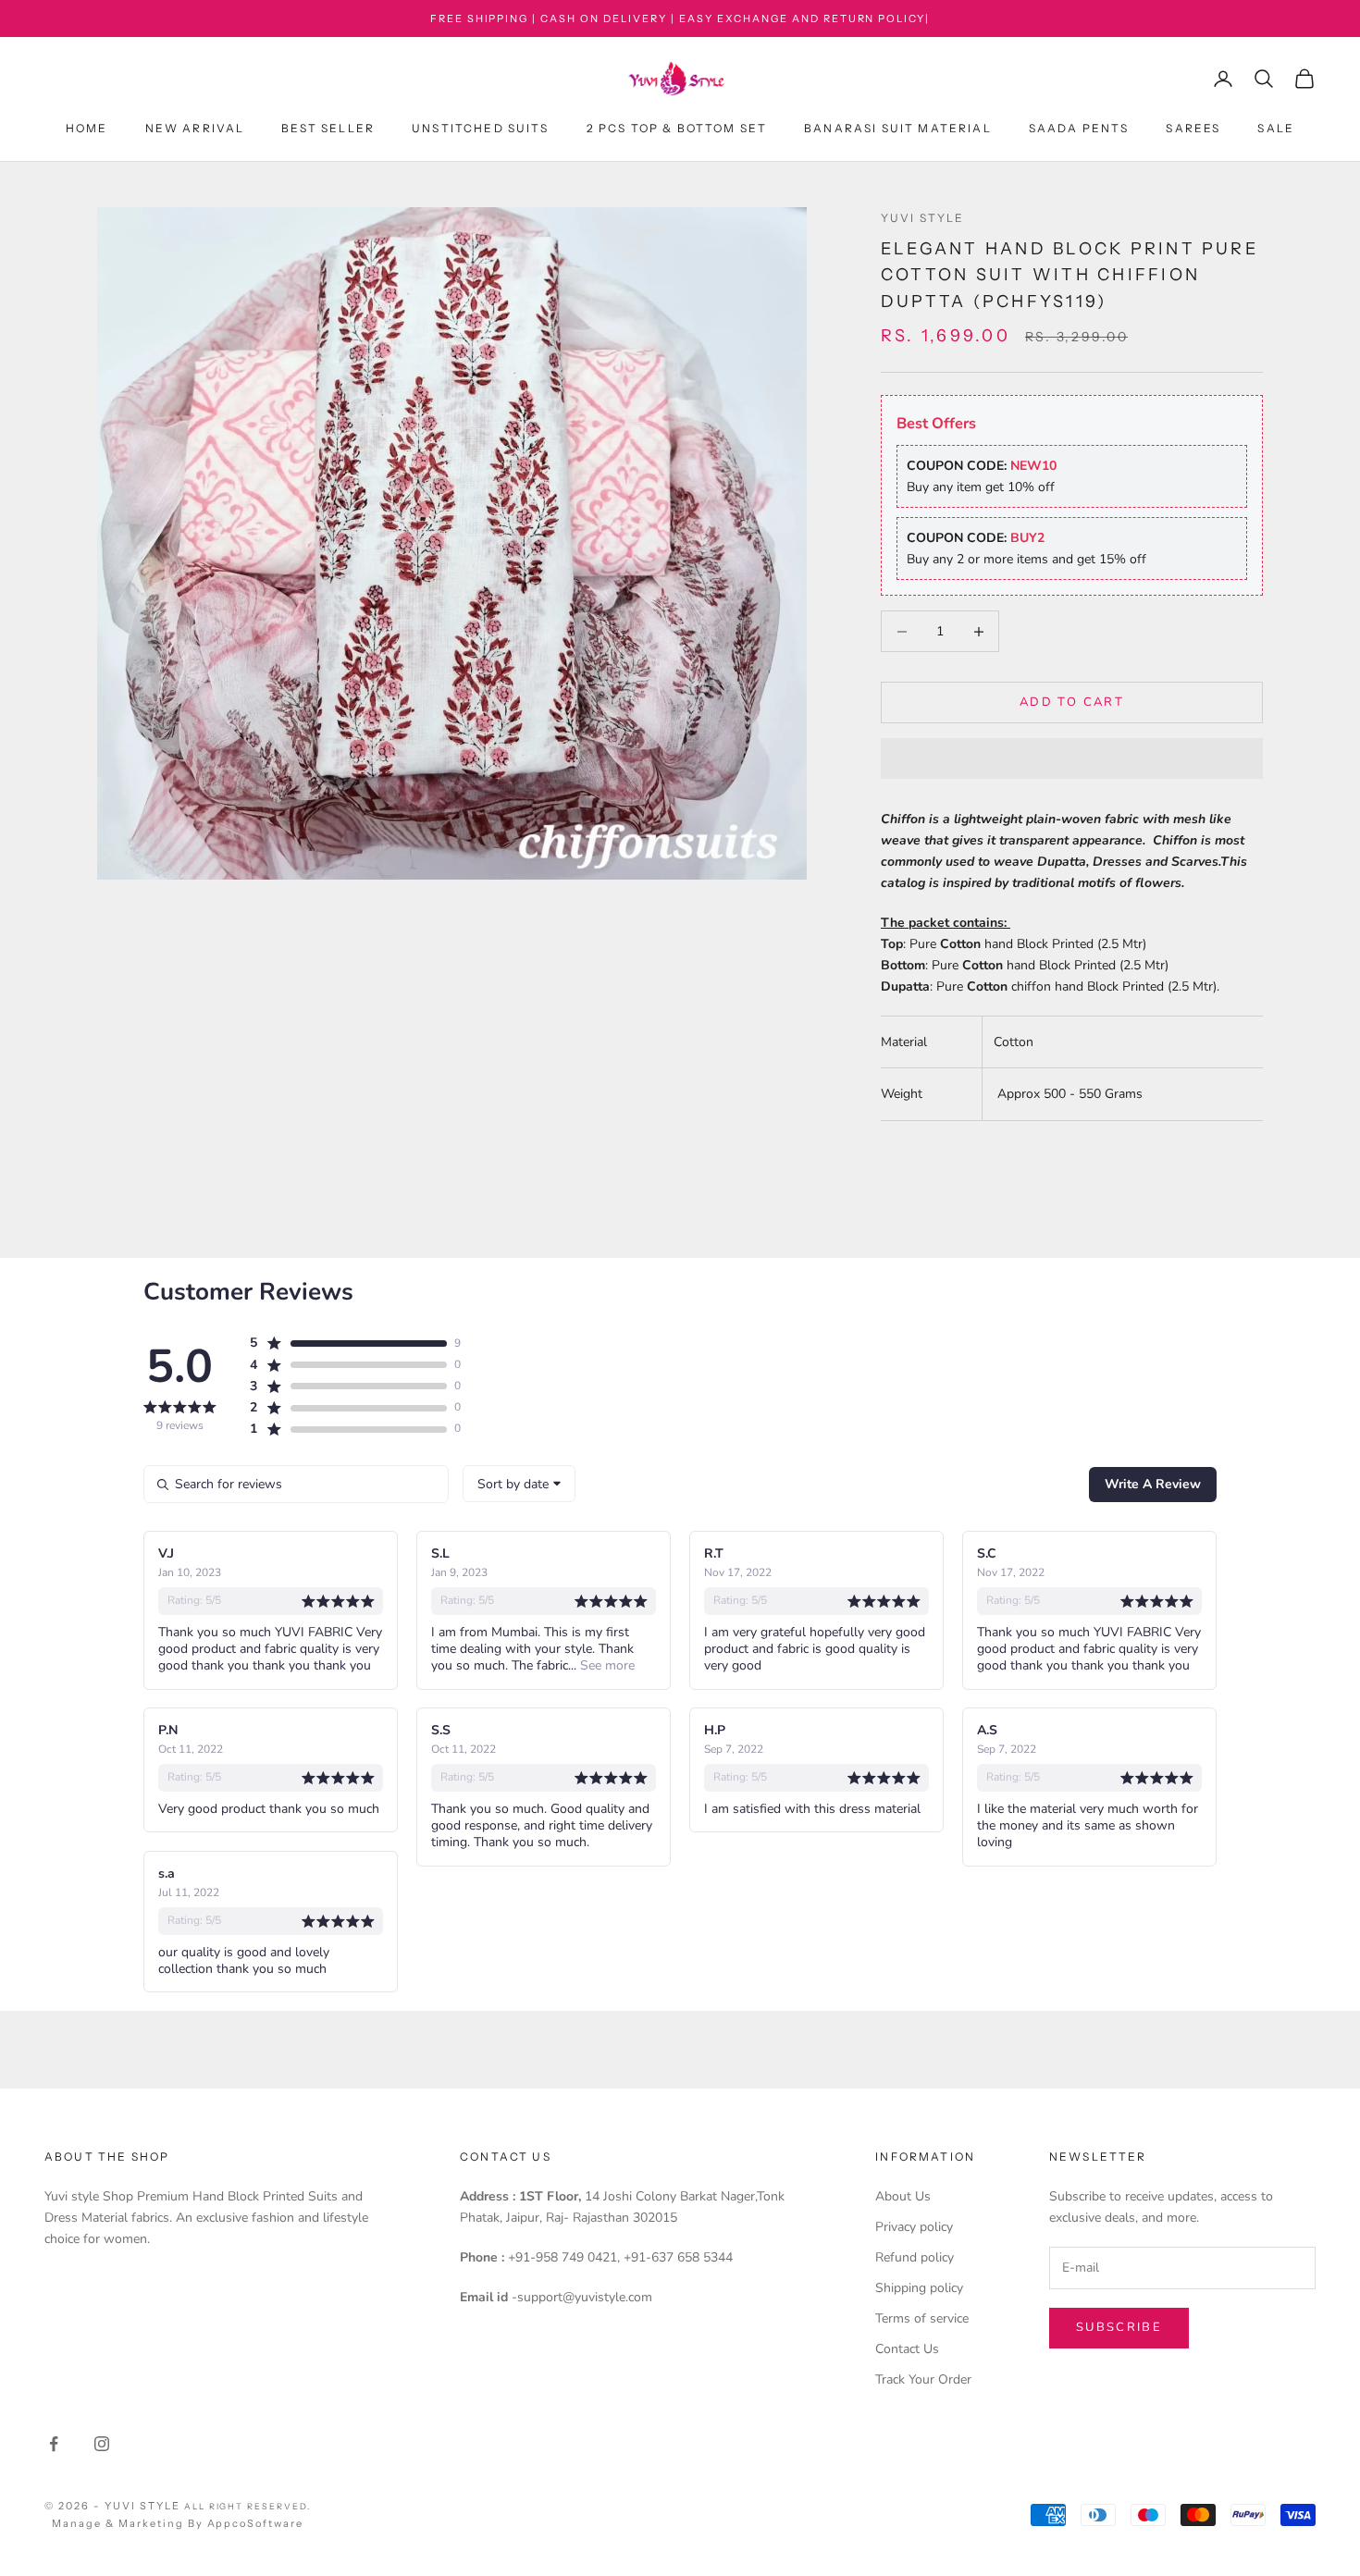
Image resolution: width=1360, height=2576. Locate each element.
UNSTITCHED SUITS (481, 129)
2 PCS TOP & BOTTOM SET (677, 129)
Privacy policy (914, 2227)
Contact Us (907, 2349)
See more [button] (606, 1665)
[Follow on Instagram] (102, 2444)
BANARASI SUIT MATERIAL (898, 129)
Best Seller (328, 129)
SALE (1276, 129)
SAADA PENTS (1079, 129)
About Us (903, 2196)
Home (87, 129)
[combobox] (519, 1484)
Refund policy (915, 2257)
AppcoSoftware (256, 2523)
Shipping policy (919, 2288)
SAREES (1193, 129)
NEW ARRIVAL (195, 129)
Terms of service (922, 2318)
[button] (1072, 758)
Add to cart (1072, 702)
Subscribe (1119, 2327)
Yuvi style (923, 218)
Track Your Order (923, 2379)
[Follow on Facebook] (54, 2444)
